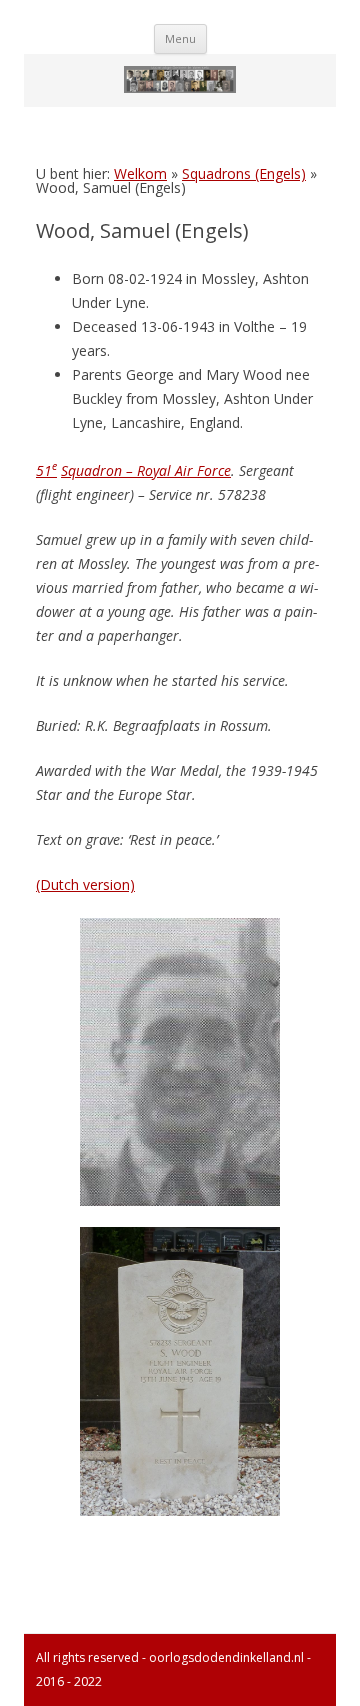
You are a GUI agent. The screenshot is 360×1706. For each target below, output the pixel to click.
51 (46, 470)
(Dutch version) (85, 884)
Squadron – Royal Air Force (146, 470)
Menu (180, 38)
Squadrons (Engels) (244, 173)
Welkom (140, 173)
